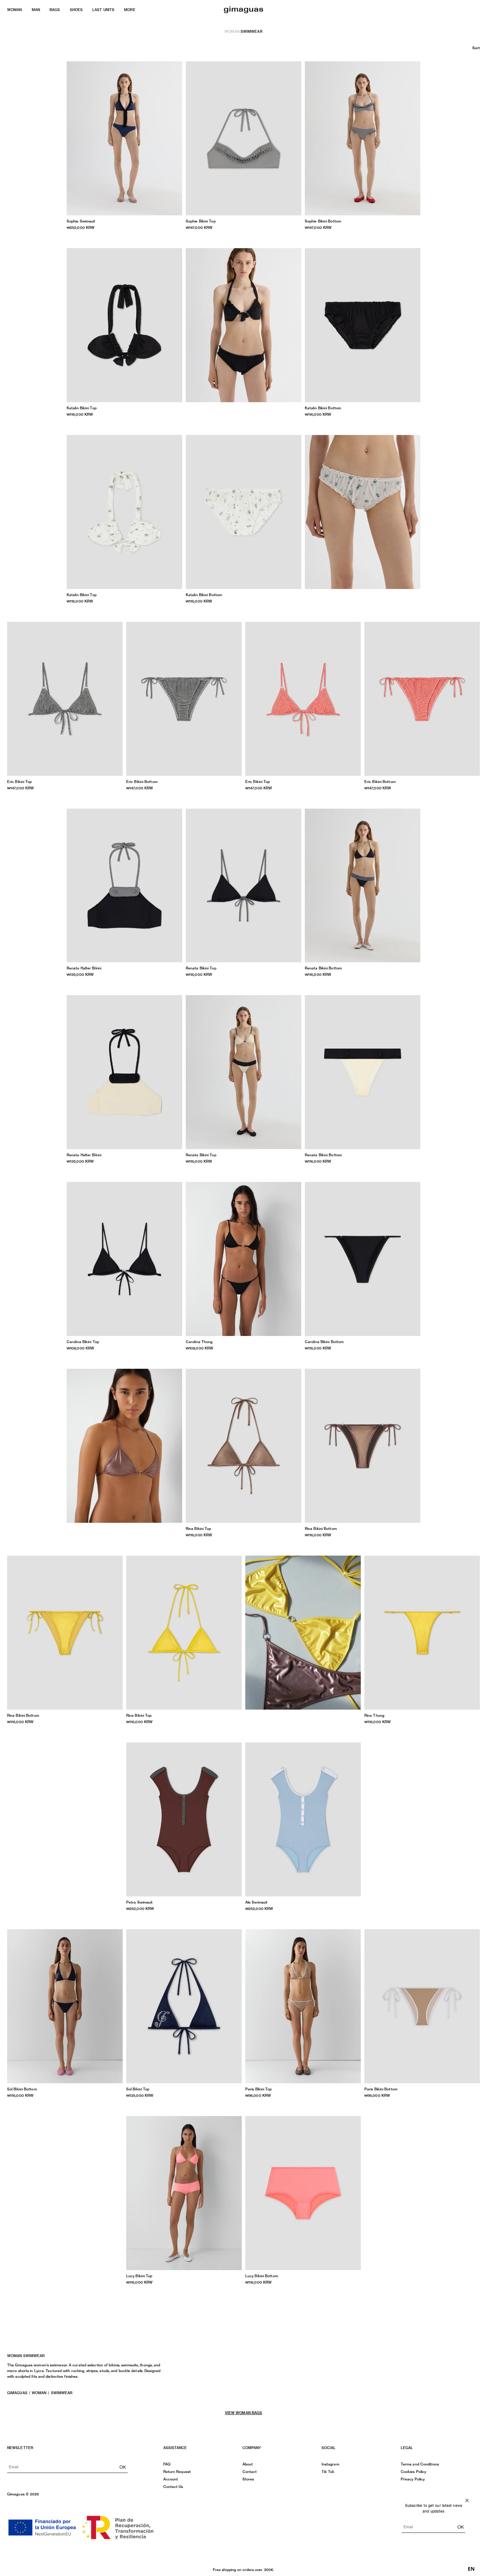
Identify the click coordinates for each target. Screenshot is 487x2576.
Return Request (177, 2472)
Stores (248, 2479)
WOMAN (15, 10)
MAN (36, 10)
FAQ (167, 2464)
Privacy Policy (413, 2479)
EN (471, 2569)
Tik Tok (328, 2472)
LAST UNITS (103, 10)
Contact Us (173, 2487)
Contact (250, 2472)
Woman (232, 31)
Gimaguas (17, 2393)
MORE (130, 10)
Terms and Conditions (420, 2464)
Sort (476, 48)
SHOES (76, 10)
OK (123, 2467)
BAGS (55, 10)
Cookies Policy (413, 2472)
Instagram (330, 2464)
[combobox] (471, 2569)
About (248, 2464)
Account (171, 2479)
